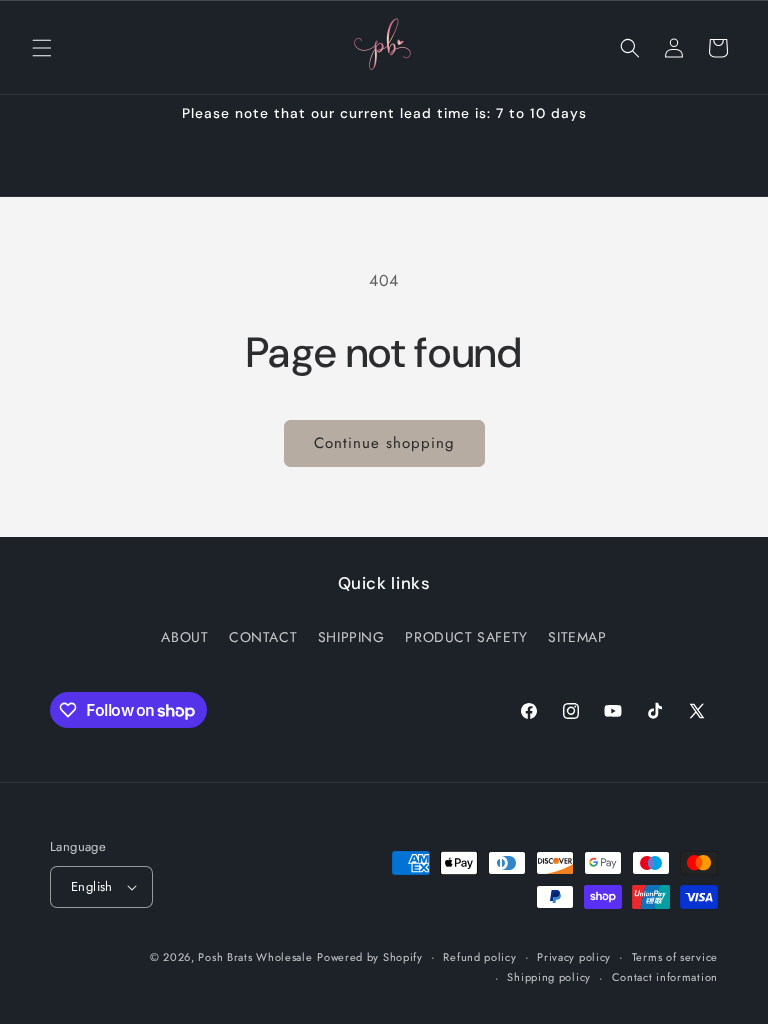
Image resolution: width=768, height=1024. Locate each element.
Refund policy (479, 957)
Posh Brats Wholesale (255, 957)
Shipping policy (549, 977)
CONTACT (263, 637)
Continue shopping (384, 443)
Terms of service (675, 957)
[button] (42, 48)
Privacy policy (574, 957)
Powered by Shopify (370, 957)
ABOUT (184, 637)
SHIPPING (351, 637)
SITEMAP (577, 637)
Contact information (665, 977)
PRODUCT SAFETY (466, 637)
